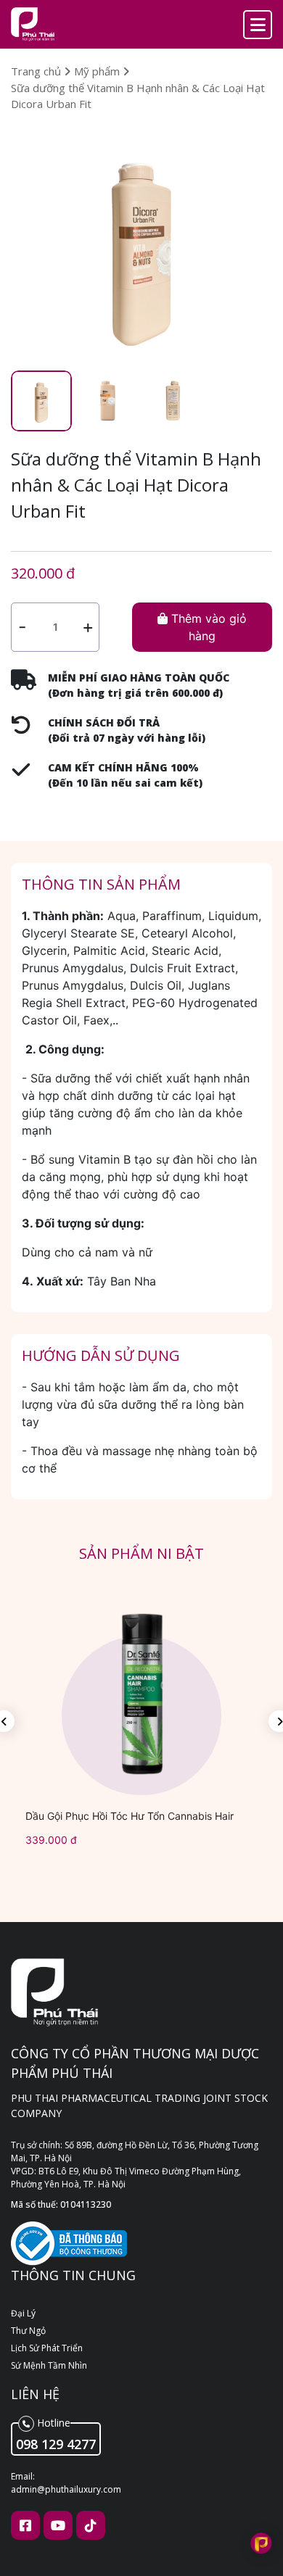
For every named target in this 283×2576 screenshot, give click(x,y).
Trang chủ (37, 71)
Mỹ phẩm (98, 71)
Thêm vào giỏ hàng (207, 627)
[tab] (41, 401)
